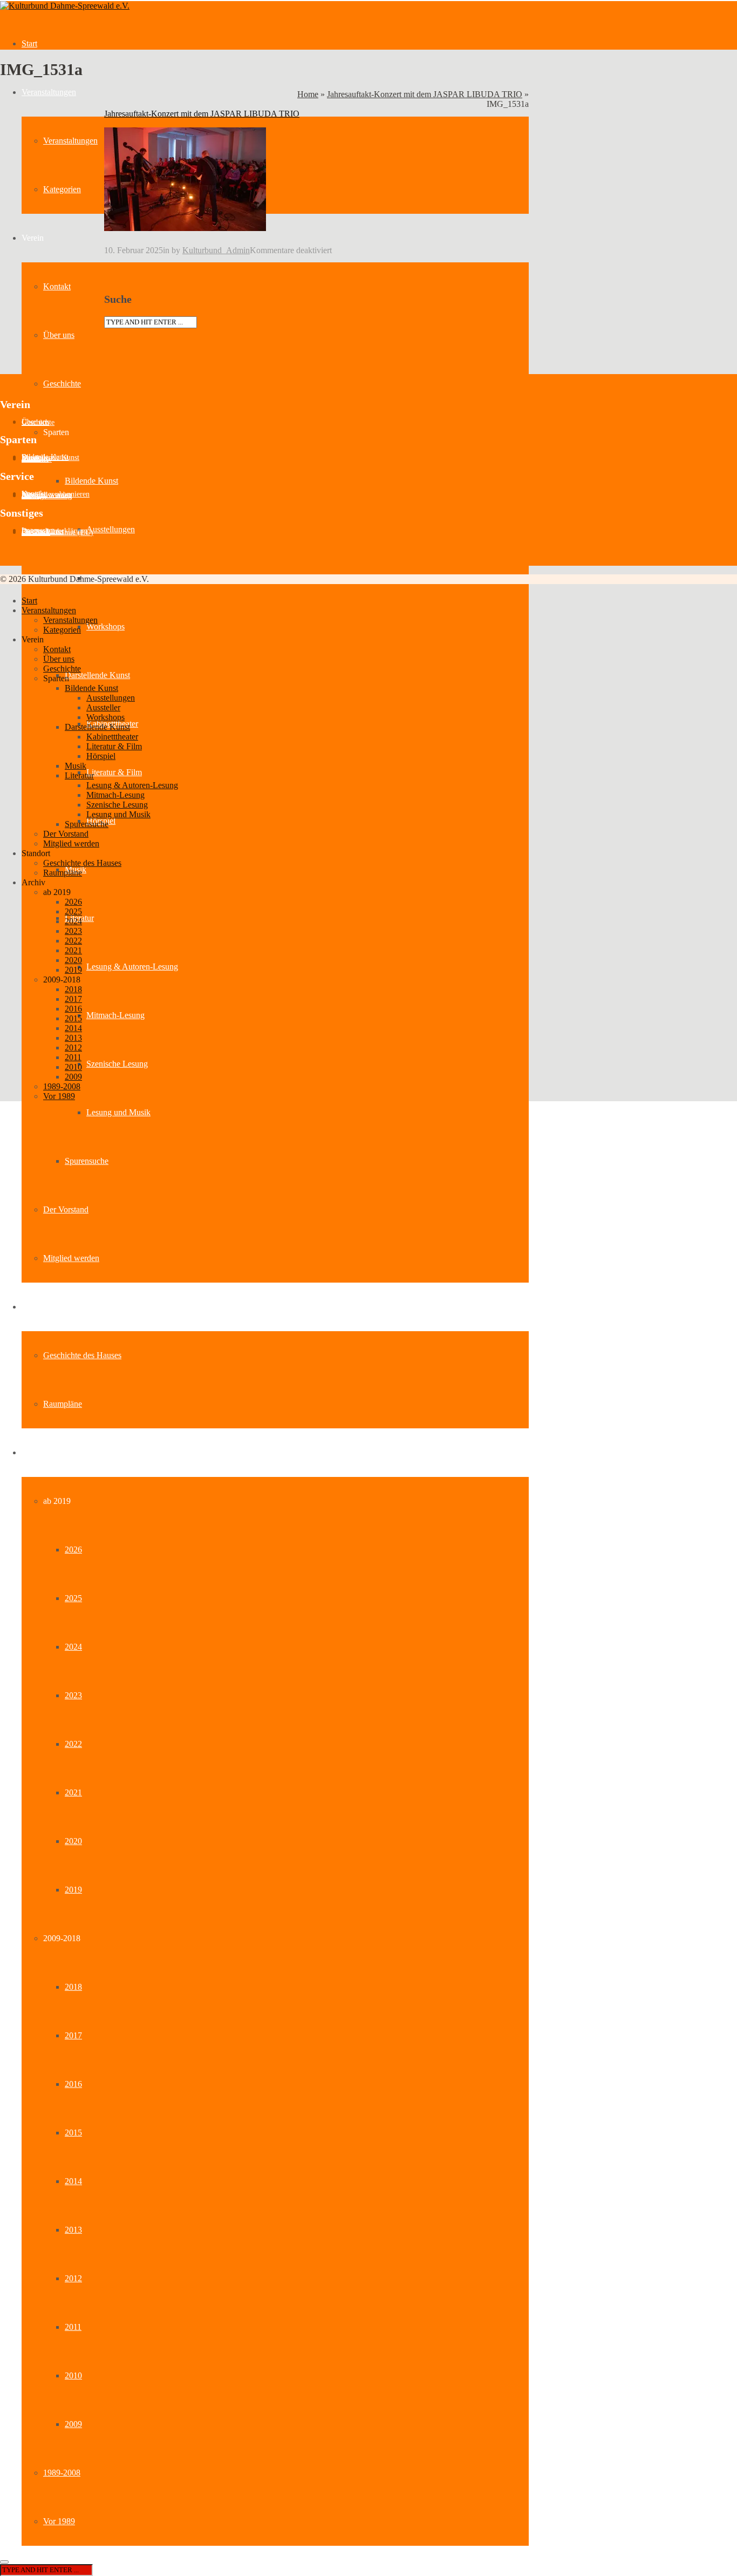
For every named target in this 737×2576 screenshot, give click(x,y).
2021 (73, 1792)
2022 (73, 1744)
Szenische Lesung (117, 1064)
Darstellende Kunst (97, 675)
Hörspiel (101, 756)
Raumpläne (63, 1404)
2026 (73, 1550)
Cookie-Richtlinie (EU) (57, 533)
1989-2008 (62, 2473)
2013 (73, 2230)
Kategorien (62, 189)
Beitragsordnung (47, 496)
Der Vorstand (66, 1209)
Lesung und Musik (118, 1112)
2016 (73, 2084)
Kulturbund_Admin (216, 250)
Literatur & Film (114, 772)
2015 (73, 2133)
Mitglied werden (71, 1258)
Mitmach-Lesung (115, 1015)
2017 (73, 2035)
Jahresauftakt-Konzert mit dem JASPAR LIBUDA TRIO (425, 94)
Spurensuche (87, 1161)
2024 (73, 1647)
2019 (73, 1890)
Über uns (59, 335)
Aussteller (37, 459)
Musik (76, 766)
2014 (73, 2181)
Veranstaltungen (49, 92)
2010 (73, 2375)
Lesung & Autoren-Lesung (132, 967)
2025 (73, 1598)
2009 (73, 2424)
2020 (73, 1841)
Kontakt (57, 286)
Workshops (105, 626)
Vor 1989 (59, 2521)
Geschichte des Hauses (82, 1355)
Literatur (79, 775)
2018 (73, 1987)
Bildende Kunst (91, 481)
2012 (73, 2278)
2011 (73, 2327)
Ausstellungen (111, 529)
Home (308, 94)
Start (29, 43)
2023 (73, 1695)
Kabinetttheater (112, 737)
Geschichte (62, 384)
